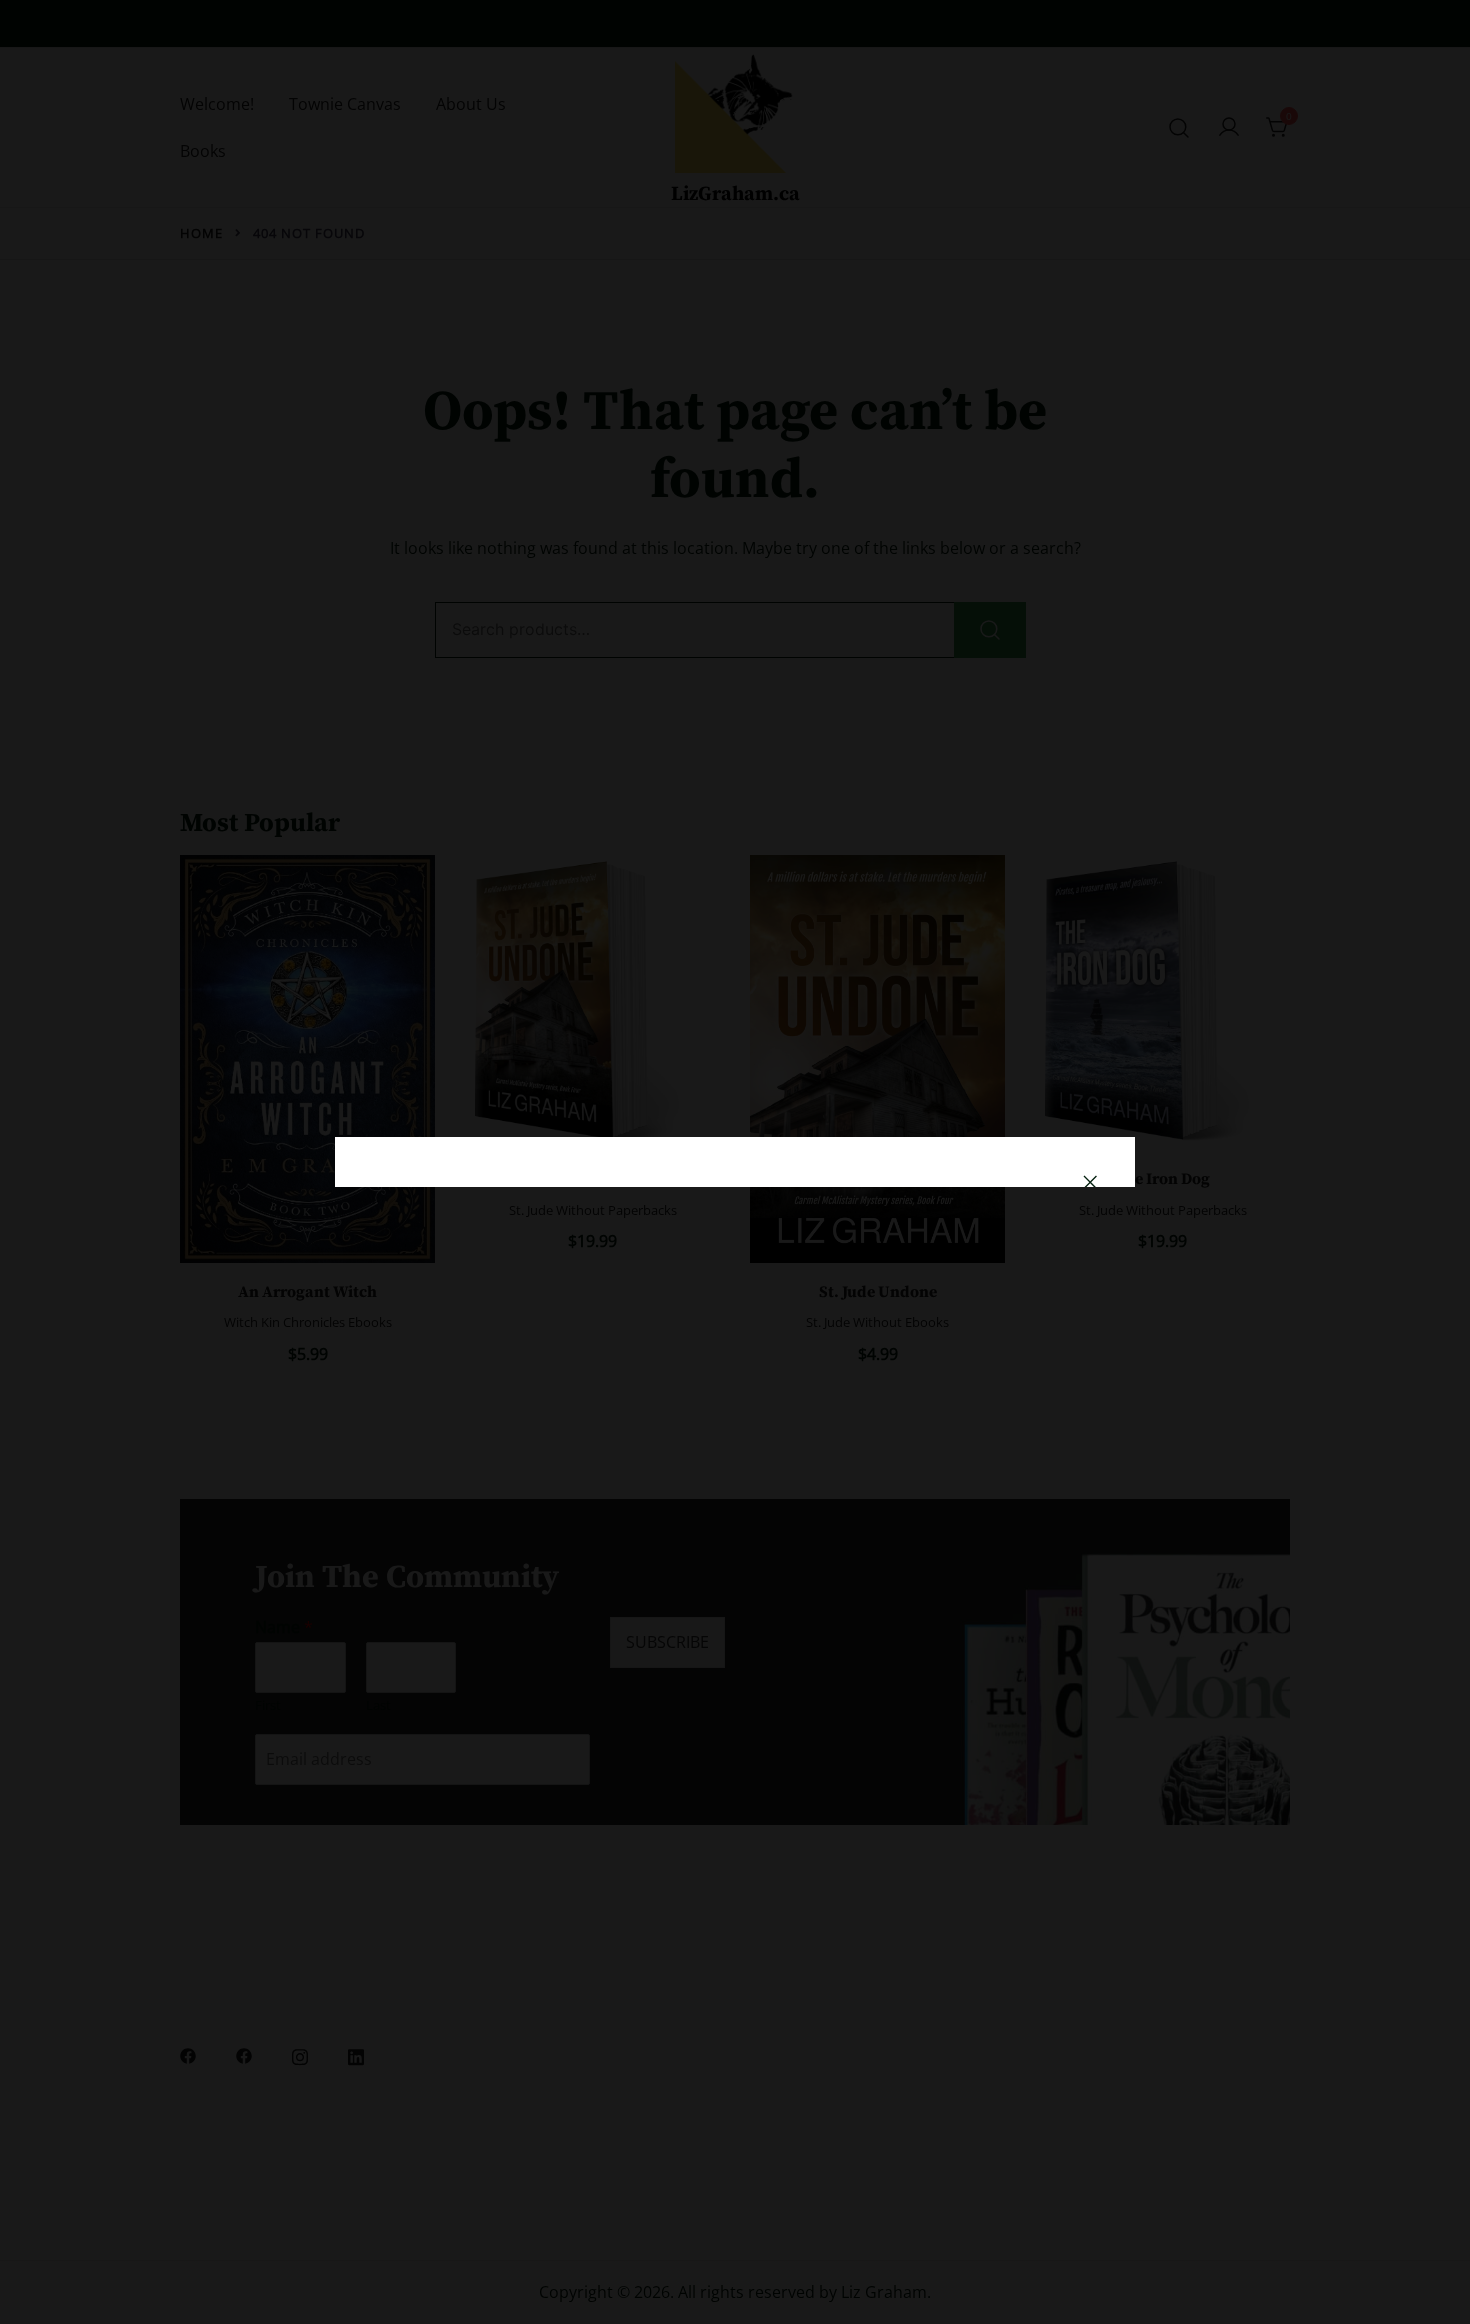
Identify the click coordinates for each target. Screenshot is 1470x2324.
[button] (1090, 1182)
